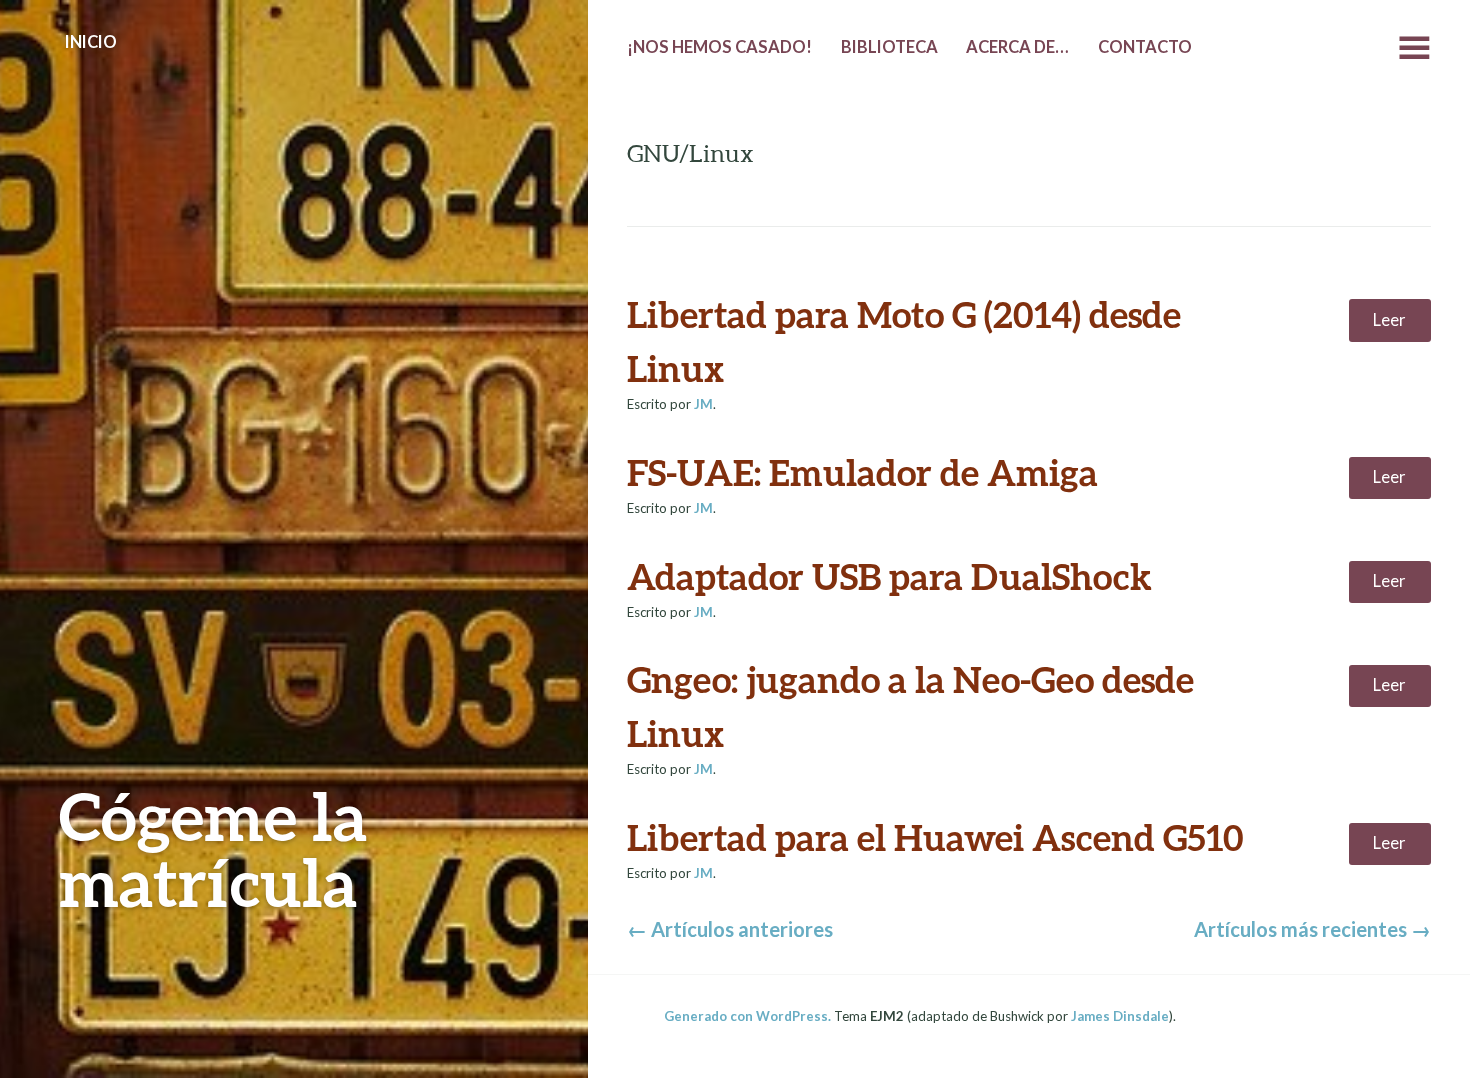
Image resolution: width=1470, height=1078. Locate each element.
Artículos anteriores (730, 929)
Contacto (1145, 47)
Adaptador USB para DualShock (889, 576)
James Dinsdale (1120, 1016)
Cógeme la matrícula (213, 848)
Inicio (91, 42)
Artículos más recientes (1312, 929)
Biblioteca (889, 47)
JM (703, 404)
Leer (1389, 320)
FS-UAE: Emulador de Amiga (862, 472)
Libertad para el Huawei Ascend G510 (935, 837)
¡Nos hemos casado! (719, 47)
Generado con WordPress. (747, 1016)
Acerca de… (1017, 47)
